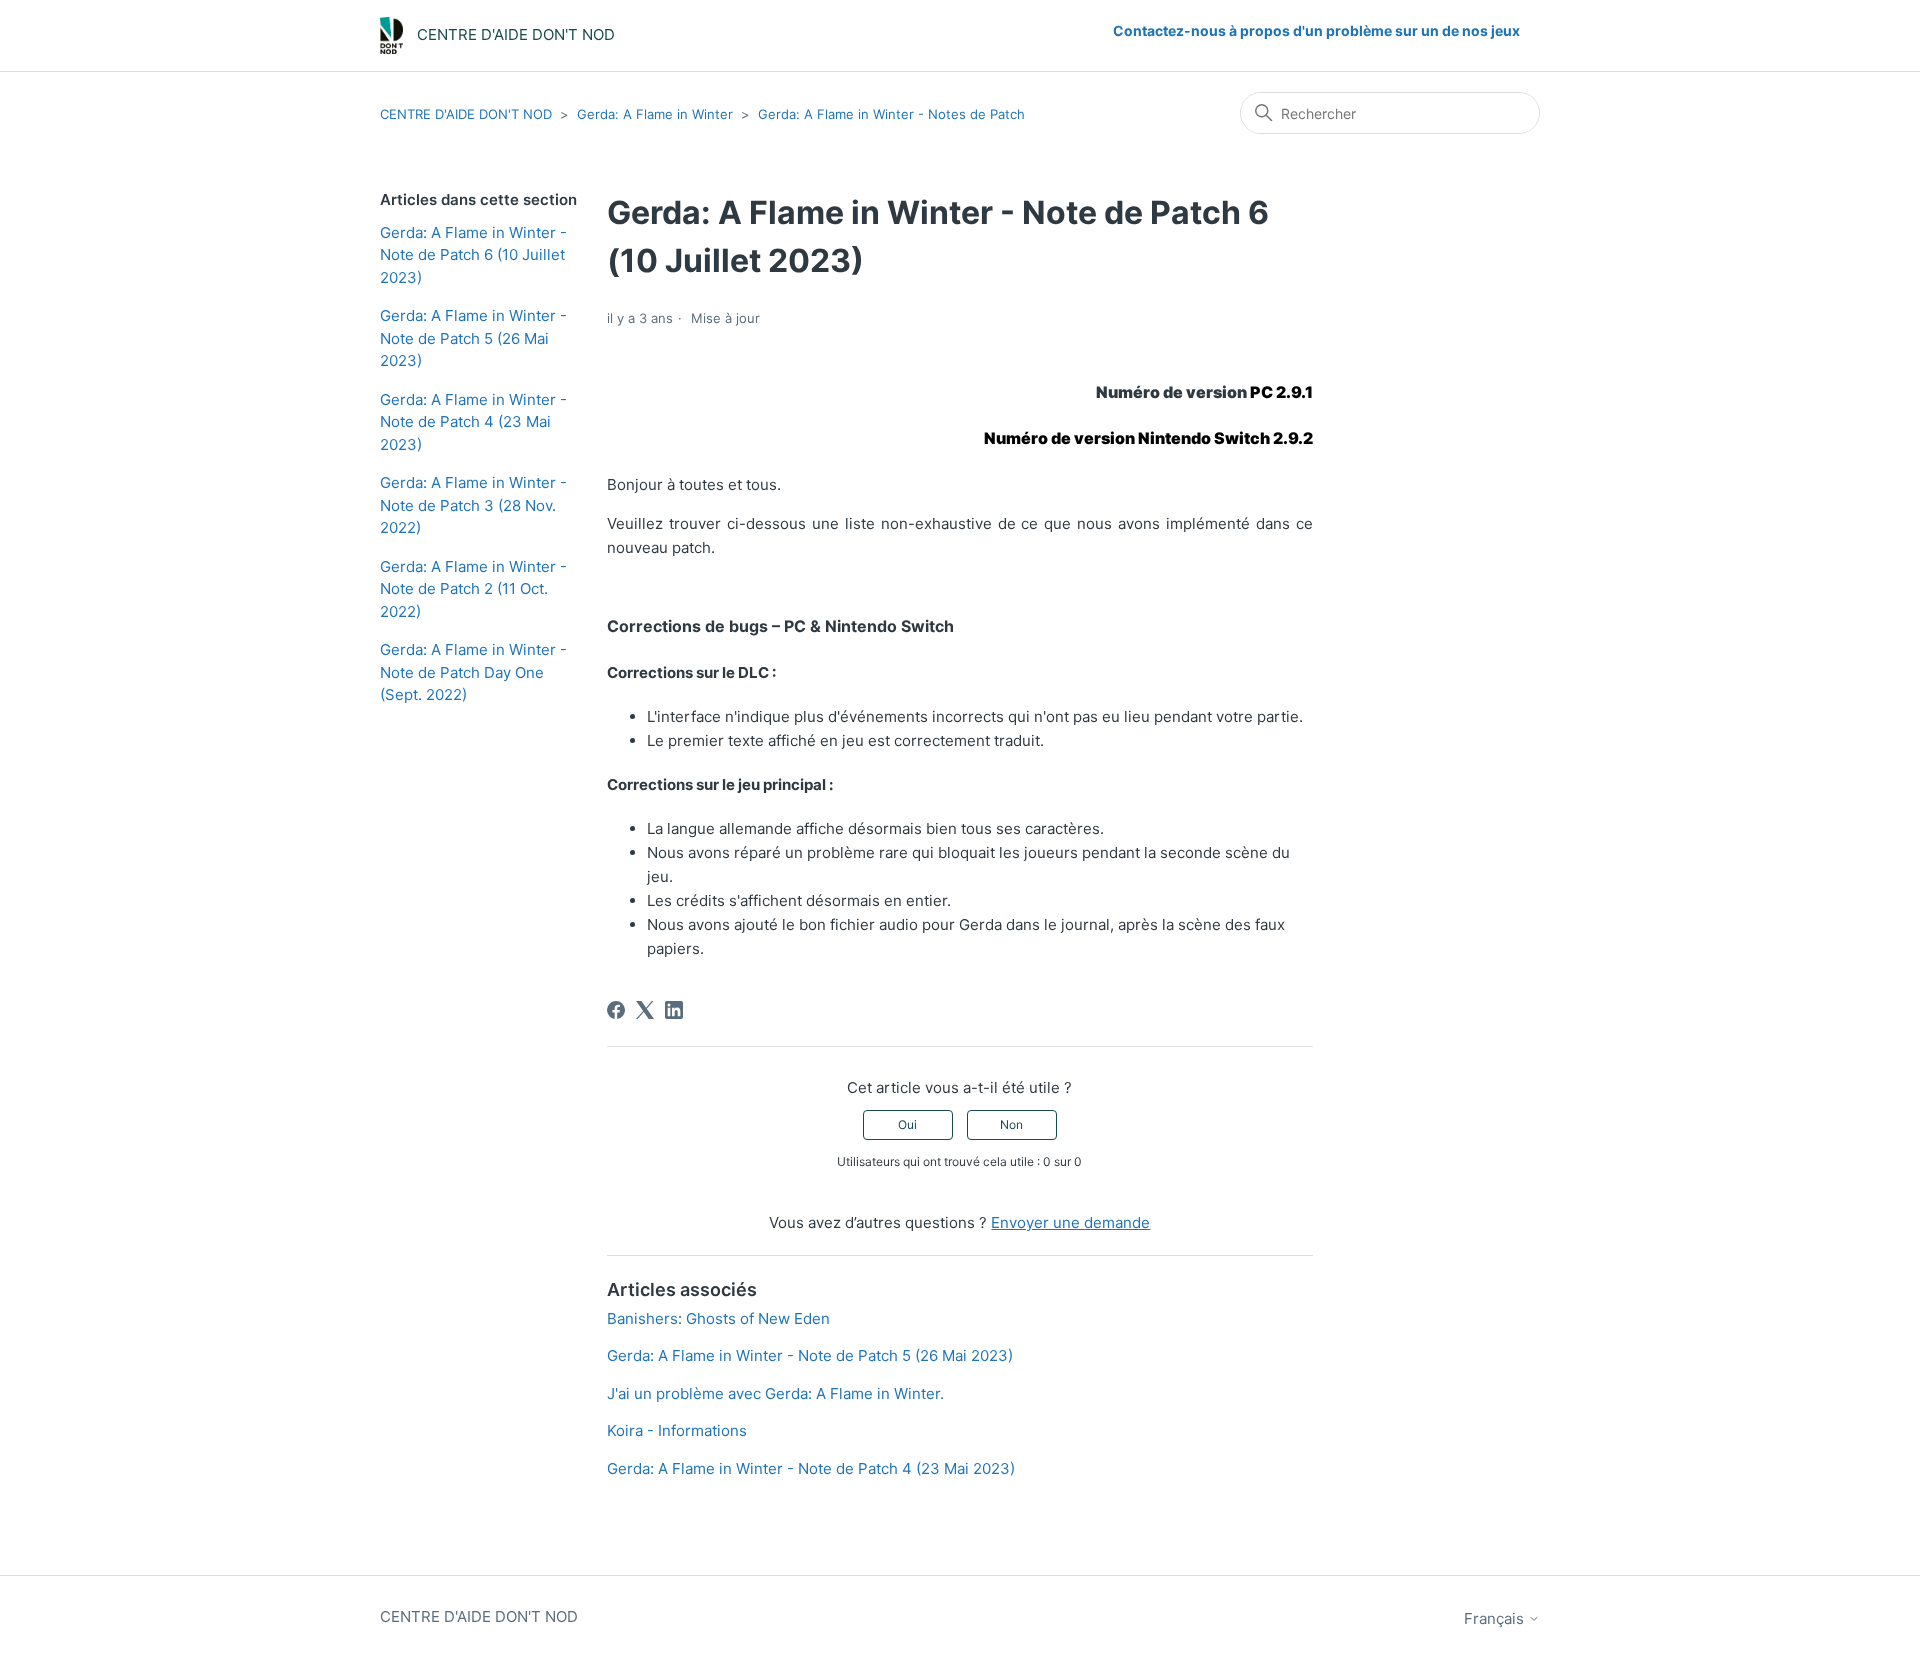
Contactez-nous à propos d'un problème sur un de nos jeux (1316, 30)
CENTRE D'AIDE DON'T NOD (468, 114)
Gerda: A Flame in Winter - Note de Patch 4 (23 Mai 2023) (473, 422)
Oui (907, 1124)
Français (1496, 1618)
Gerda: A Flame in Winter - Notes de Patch (891, 114)
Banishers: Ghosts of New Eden (718, 1318)
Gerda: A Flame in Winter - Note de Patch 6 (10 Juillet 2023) (473, 255)
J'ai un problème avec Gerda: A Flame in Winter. (775, 1393)
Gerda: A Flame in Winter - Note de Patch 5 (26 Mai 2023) (473, 338)
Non (1011, 1124)
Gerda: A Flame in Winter (655, 114)
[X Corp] (645, 1010)
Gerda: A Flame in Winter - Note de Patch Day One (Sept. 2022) (473, 672)
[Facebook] (616, 1010)
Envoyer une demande (1070, 1222)
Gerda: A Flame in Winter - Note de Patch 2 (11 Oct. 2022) (473, 589)
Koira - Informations (677, 1430)
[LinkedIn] (674, 1010)
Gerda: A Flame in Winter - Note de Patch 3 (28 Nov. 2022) (473, 505)
